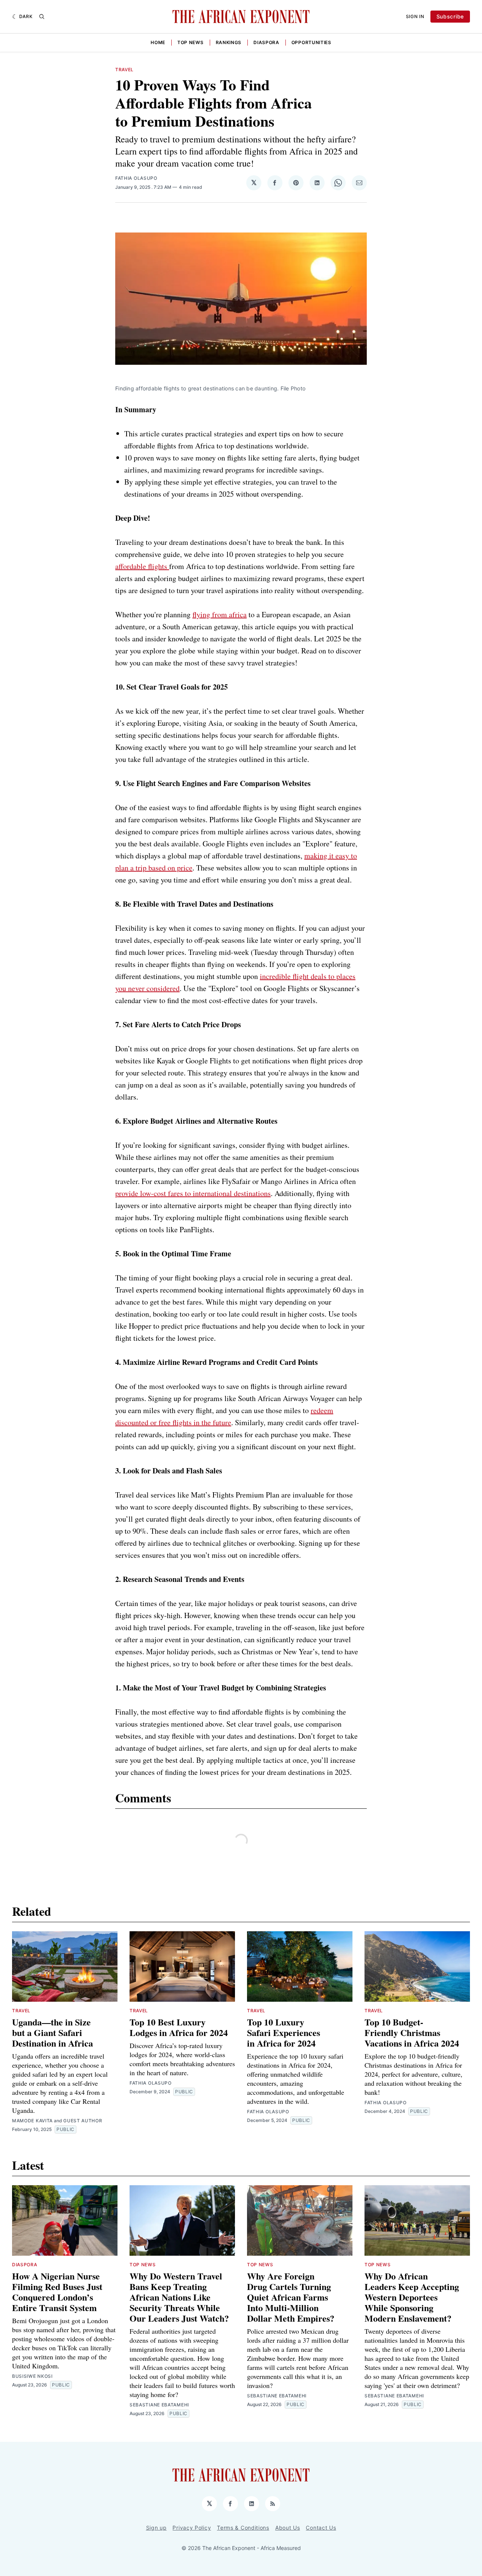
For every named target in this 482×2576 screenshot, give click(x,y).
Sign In (415, 16)
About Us (288, 2528)
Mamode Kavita (32, 2121)
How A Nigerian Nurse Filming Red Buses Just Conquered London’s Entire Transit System (57, 2292)
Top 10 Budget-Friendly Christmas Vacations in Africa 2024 (412, 2032)
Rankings (229, 42)
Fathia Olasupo (136, 178)
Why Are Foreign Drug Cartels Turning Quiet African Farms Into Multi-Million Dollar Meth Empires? (291, 2297)
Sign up (156, 2528)
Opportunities (311, 42)
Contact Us (321, 2528)
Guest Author (83, 2121)
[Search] (42, 17)
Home (158, 42)
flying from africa (220, 614)
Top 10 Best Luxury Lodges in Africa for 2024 (179, 2027)
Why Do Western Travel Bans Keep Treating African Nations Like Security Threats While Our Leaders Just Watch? (179, 2297)
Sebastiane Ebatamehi (159, 2405)
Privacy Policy (192, 2528)
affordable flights (142, 566)
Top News (191, 42)
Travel (124, 70)
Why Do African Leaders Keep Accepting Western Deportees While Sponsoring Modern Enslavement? (412, 2297)
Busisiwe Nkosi (32, 2376)
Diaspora (266, 42)
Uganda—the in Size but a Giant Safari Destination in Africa (53, 2032)
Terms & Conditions (243, 2528)
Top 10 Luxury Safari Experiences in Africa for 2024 (284, 2032)
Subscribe (450, 16)
